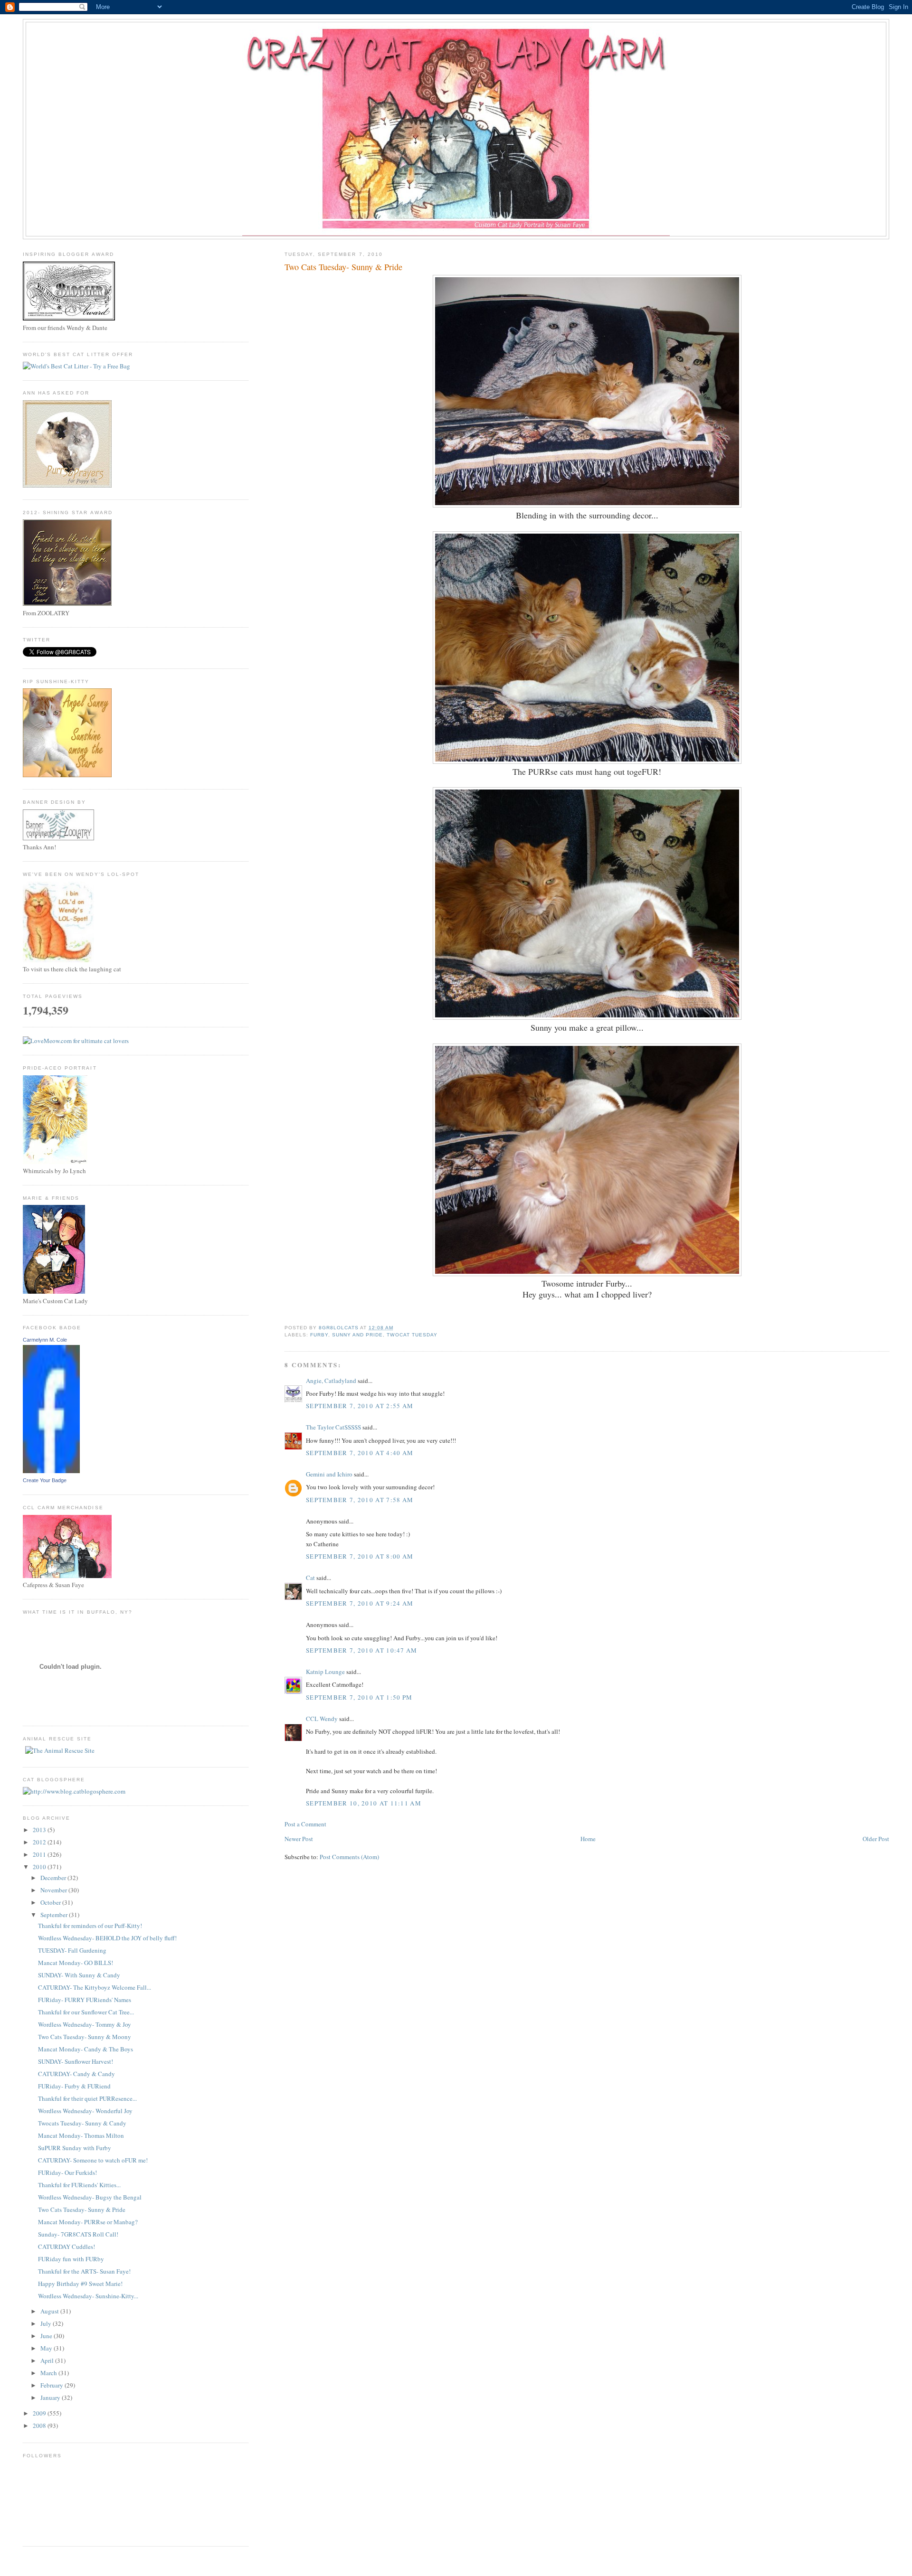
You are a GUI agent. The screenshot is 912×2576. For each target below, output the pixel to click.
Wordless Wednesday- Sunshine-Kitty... (88, 2296)
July (47, 2323)
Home (588, 1839)
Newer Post (299, 1839)
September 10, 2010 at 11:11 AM (364, 1803)
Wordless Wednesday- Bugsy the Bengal (90, 2197)
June (47, 2336)
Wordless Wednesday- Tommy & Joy (85, 2024)
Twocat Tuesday (412, 1335)
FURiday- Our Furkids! (67, 2172)
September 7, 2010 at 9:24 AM (360, 1603)
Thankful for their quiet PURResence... (87, 2098)
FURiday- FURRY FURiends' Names (85, 2000)
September (55, 1915)
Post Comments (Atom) (349, 1857)
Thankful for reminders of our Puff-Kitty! (90, 1926)
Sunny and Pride (357, 1335)
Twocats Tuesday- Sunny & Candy (82, 2123)
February (52, 2385)
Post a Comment (305, 1824)
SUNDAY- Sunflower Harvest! (76, 2061)
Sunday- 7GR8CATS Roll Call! (78, 2234)
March (49, 2373)
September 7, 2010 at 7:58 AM (360, 1500)
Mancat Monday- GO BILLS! (76, 1963)
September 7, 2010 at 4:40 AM (360, 1453)
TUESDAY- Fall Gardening (72, 1950)
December (54, 1878)
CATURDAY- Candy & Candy (76, 2074)
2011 (40, 1854)
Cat (310, 1578)
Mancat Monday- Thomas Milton (81, 2135)
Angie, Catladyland (331, 1381)
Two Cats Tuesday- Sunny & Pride (82, 2209)
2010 (40, 1867)
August (50, 2311)
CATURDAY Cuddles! (66, 2247)
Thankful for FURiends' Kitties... (79, 2185)
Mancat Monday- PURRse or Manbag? (88, 2222)
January (51, 2397)
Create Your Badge (45, 1480)
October (51, 1902)
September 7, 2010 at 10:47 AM (362, 1650)
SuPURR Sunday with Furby (75, 2148)
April (48, 2360)
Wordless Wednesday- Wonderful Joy (85, 2111)
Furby (319, 1335)
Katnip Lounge (325, 1672)
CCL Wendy (322, 1719)
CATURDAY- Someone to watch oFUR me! (93, 2160)
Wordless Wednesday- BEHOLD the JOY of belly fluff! (107, 1938)
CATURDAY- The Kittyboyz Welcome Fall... (95, 1987)
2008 (40, 2426)
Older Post (876, 1839)
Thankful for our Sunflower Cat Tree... (86, 2012)
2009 (40, 2413)
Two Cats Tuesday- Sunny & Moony (85, 2037)
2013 (40, 1830)
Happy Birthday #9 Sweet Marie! (80, 2284)
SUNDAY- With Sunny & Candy (79, 1975)
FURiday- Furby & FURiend (74, 2086)
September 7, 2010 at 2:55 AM (360, 1406)
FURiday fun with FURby (71, 2259)
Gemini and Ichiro (329, 1474)
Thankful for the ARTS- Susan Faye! (84, 2271)
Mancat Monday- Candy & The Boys (85, 2049)
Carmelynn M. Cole (45, 1340)
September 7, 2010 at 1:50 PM (359, 1697)
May (47, 2348)
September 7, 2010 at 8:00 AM (360, 1556)
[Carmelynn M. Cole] (51, 1471)
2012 (40, 1842)
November (54, 1890)
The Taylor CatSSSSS (333, 1427)
